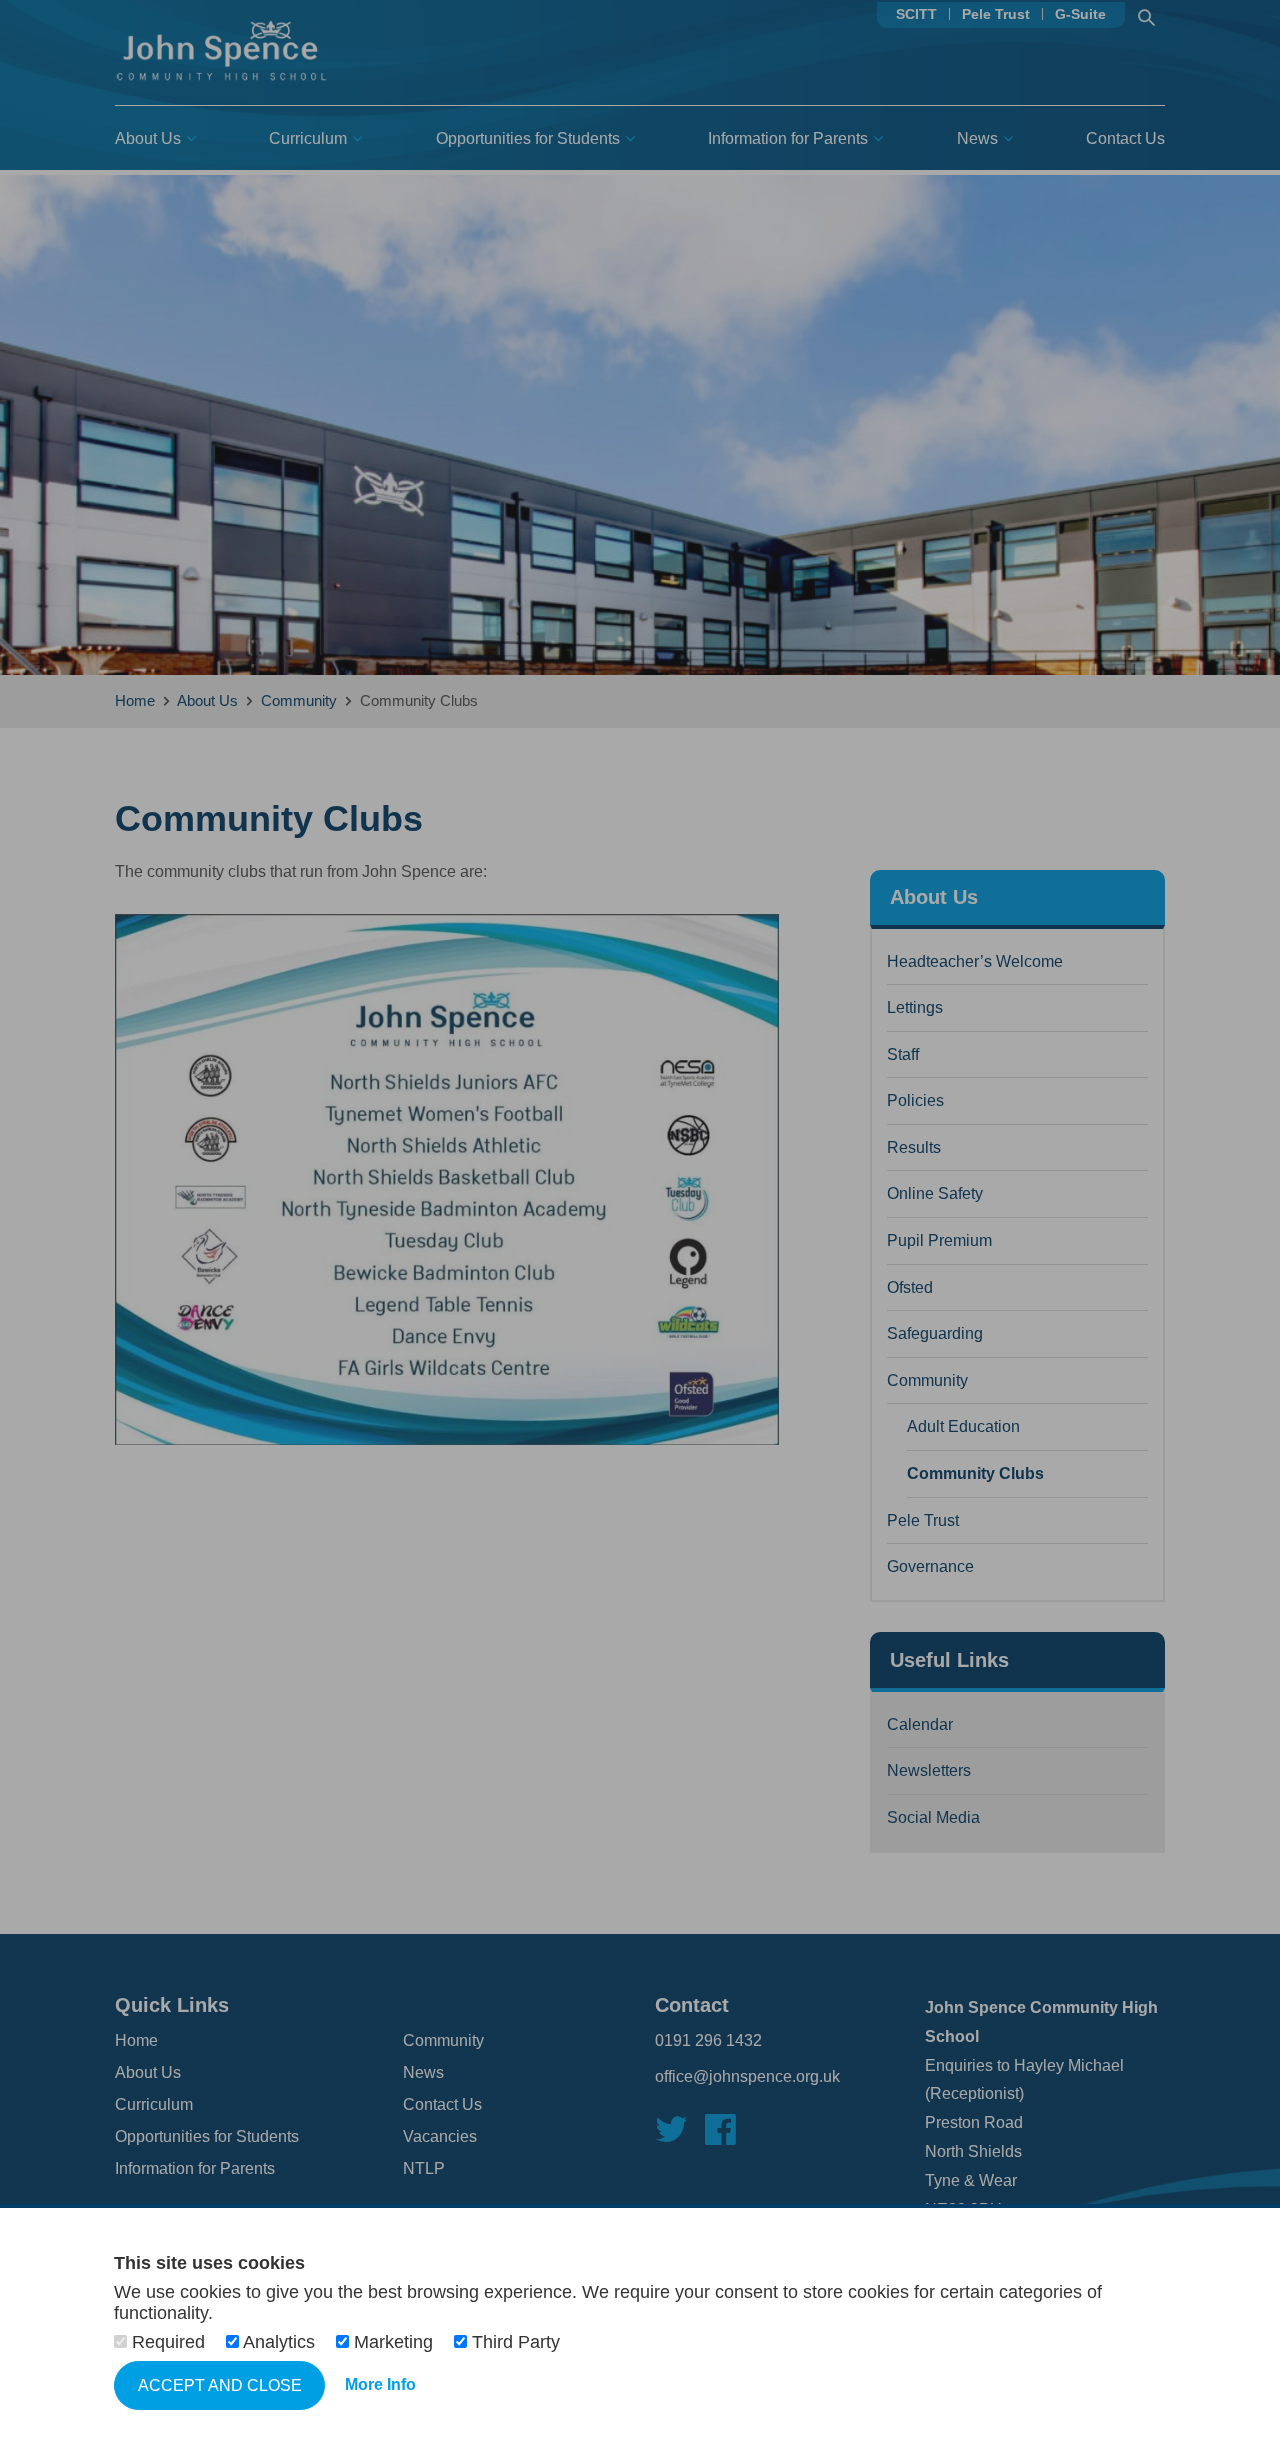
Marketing (393, 2342)
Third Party (513, 2342)
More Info (380, 2384)
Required (168, 2342)
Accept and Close (220, 2385)
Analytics (279, 2342)
